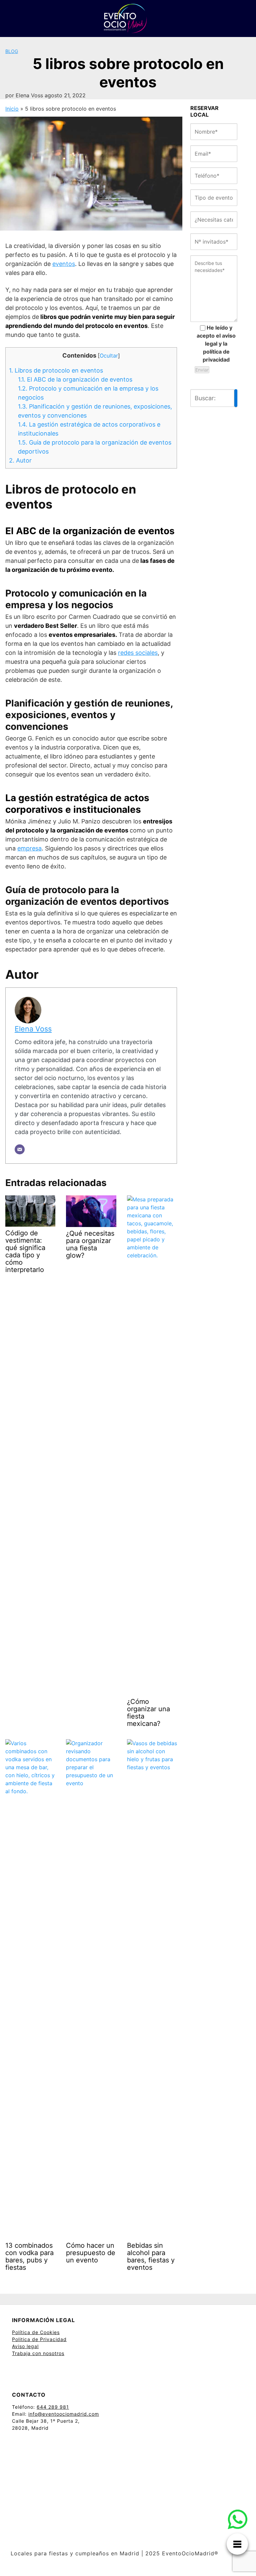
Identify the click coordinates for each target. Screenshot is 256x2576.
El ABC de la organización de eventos (75, 379)
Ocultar (109, 356)
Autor (20, 460)
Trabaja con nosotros (38, 2353)
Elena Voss (33, 1029)
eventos (64, 264)
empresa (29, 848)
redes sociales (138, 653)
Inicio (12, 109)
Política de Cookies (36, 2332)
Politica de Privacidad (39, 2339)
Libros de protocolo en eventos (56, 370)
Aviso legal (25, 2346)
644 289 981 (53, 2407)
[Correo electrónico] (20, 1149)
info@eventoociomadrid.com (64, 2414)
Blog (12, 51)
